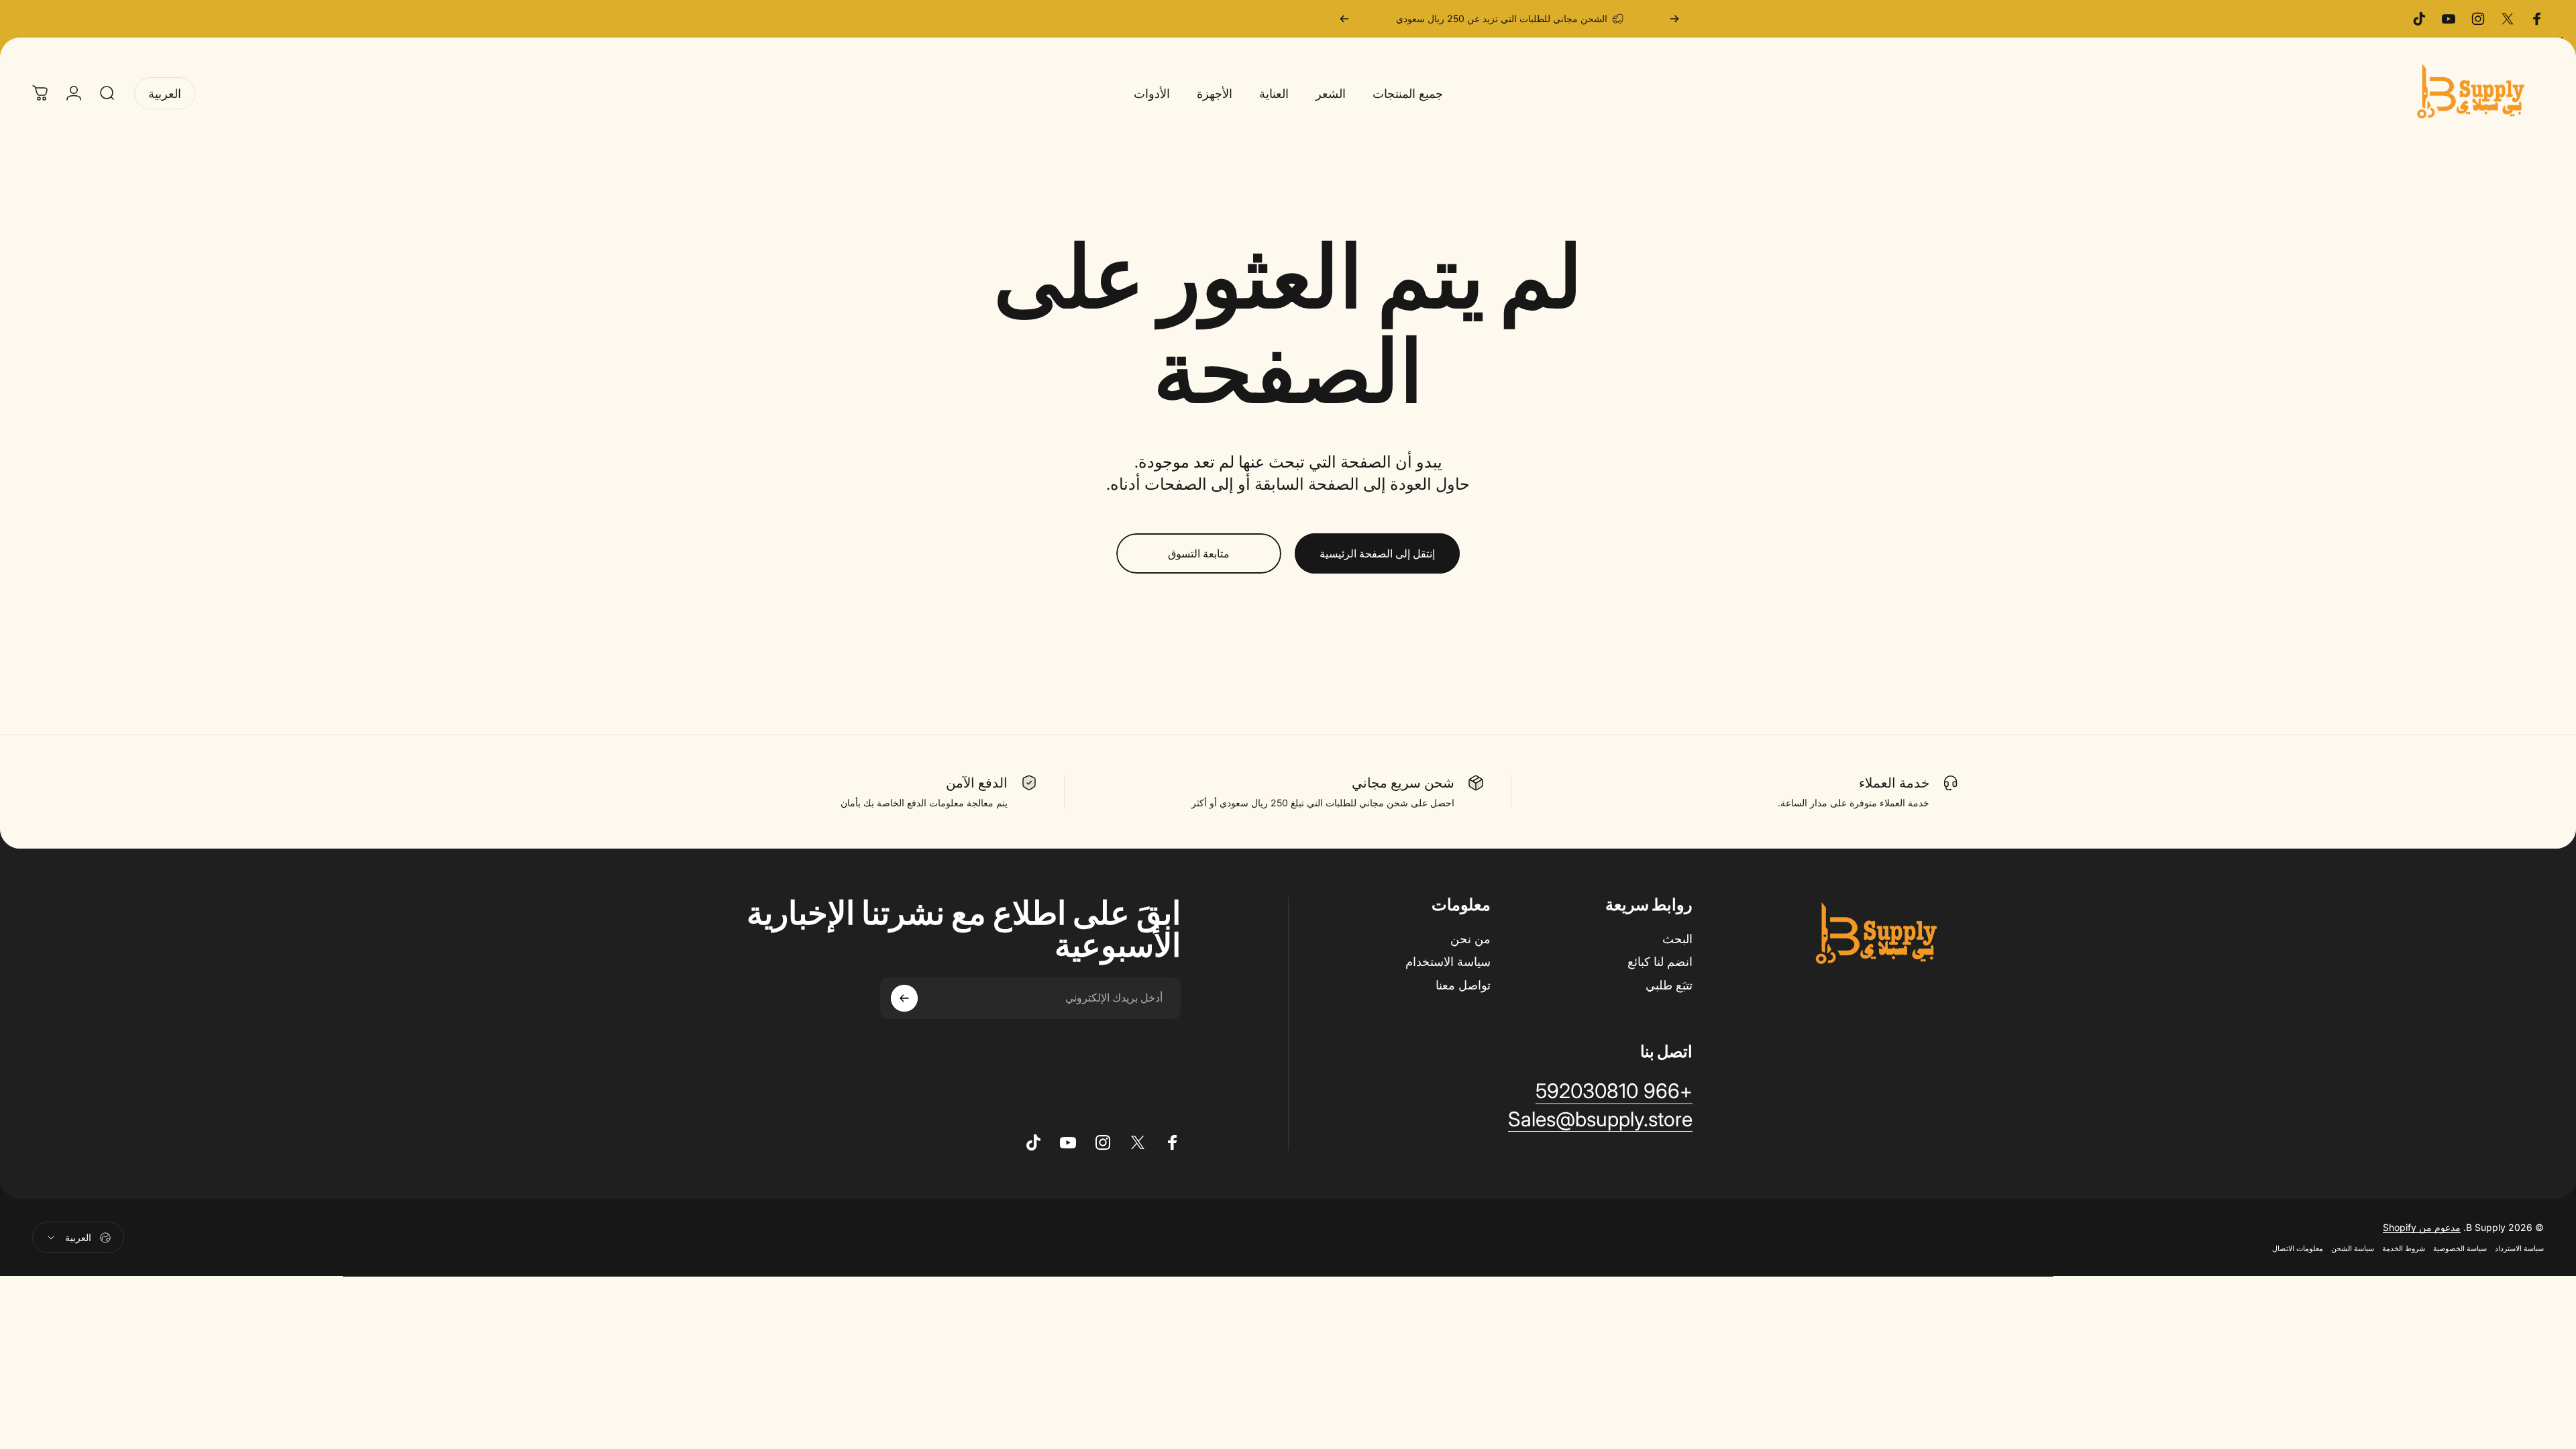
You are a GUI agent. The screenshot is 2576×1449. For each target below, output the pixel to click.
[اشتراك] (904, 998)
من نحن (1470, 939)
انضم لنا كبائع (1660, 962)
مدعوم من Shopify (2422, 1228)
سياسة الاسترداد (2519, 1249)
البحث (1677, 939)
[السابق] (1674, 19)
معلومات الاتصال (2298, 1249)
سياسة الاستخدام (1448, 962)
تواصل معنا (1463, 985)
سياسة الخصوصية (2460, 1249)
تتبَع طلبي (1669, 985)
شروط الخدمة (2404, 1249)
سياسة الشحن (2353, 1249)
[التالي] (1344, 19)
